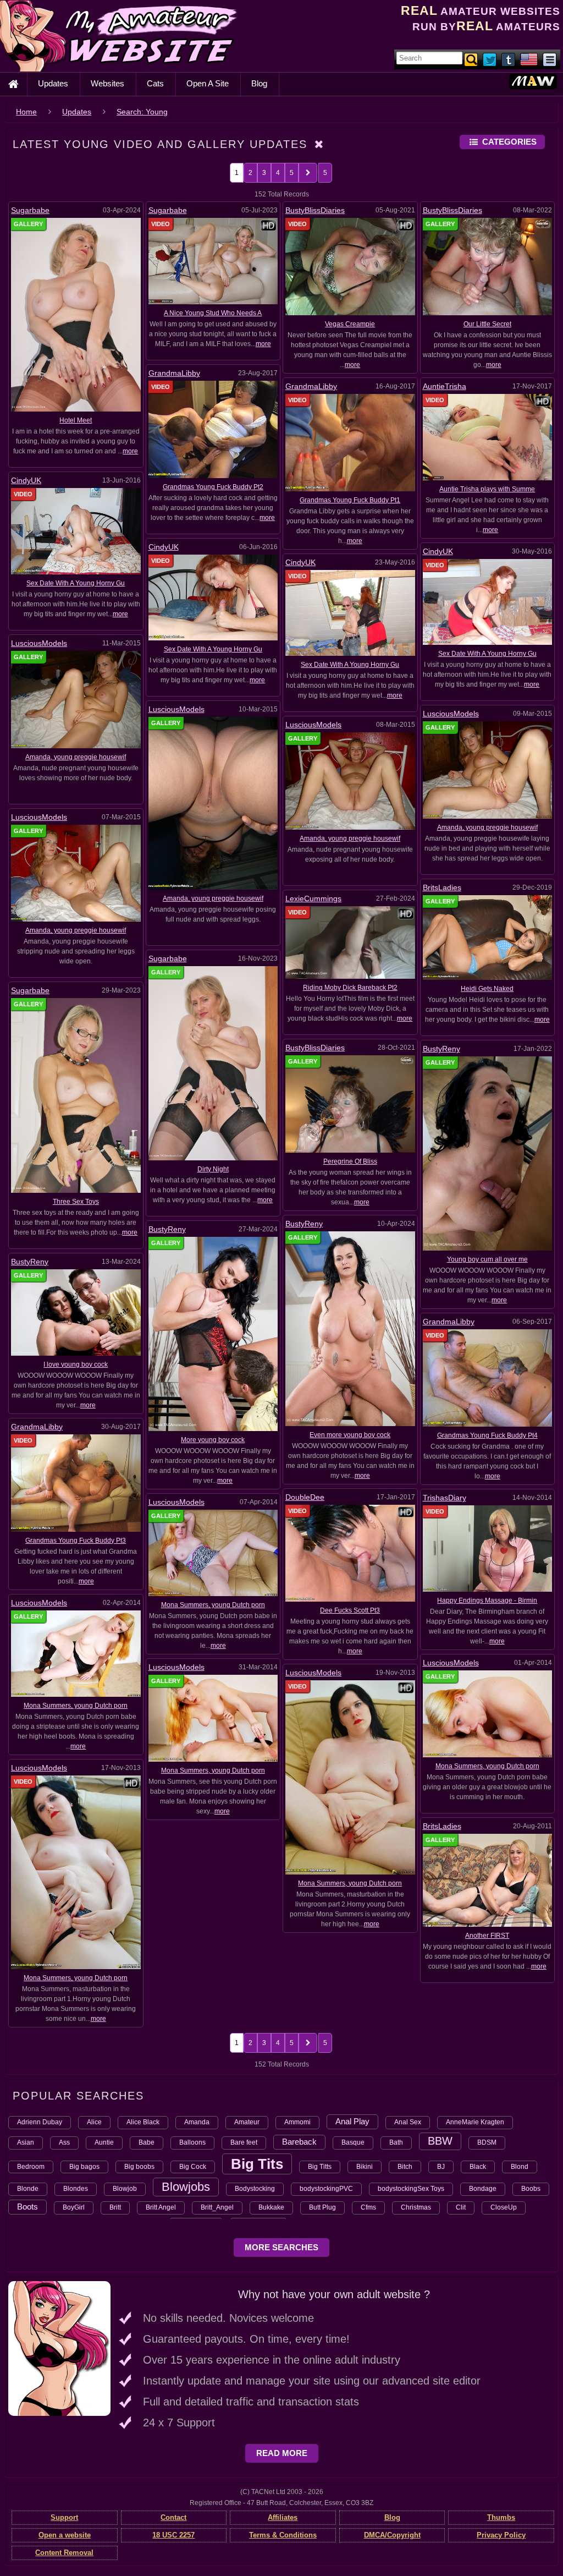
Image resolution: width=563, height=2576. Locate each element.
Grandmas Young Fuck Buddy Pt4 (487, 1435)
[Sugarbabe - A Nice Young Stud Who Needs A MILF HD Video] (213, 261)
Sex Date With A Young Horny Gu (76, 583)
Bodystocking (255, 2189)
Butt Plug (322, 2207)
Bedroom (31, 2167)
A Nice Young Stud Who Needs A (213, 313)
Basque (353, 2142)
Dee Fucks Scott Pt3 (350, 1610)
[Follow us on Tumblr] (509, 59)
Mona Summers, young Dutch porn (213, 1605)
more (130, 451)
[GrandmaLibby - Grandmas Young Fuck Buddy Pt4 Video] (488, 1378)
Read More (282, 2453)
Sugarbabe (30, 210)
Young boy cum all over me (487, 1259)
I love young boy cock (76, 1364)
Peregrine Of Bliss (350, 1161)
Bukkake (271, 2207)
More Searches (281, 2247)
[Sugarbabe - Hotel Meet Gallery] (76, 314)
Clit (461, 2207)
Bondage (483, 2189)
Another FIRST (487, 1936)
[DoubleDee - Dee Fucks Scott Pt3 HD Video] (350, 1553)
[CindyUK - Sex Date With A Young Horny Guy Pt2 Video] (488, 601)
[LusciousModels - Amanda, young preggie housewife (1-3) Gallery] (488, 770)
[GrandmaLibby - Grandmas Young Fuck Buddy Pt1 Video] (350, 442)
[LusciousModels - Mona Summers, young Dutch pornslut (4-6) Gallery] (213, 1553)
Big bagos (84, 2167)
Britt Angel (161, 2207)
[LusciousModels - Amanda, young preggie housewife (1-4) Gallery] (213, 803)
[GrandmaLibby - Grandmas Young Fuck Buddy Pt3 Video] (76, 1482)
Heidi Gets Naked (487, 989)
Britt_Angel (217, 2207)
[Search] (472, 59)
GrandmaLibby (174, 373)
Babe (147, 2142)
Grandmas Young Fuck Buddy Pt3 (76, 1541)
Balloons (192, 2142)
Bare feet (244, 2142)
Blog (259, 83)
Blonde (28, 2189)
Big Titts (320, 2167)
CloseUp (504, 2207)
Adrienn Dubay (40, 2122)
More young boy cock (213, 1440)
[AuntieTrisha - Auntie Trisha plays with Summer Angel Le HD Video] (488, 437)
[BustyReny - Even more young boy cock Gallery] (350, 1328)
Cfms (368, 2207)
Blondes (76, 2189)
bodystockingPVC (326, 2189)
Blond (520, 2167)
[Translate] (529, 59)
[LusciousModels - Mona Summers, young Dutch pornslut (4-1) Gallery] (213, 1718)
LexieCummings (313, 898)
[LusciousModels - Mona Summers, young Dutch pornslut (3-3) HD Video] (76, 1872)
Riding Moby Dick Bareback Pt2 (350, 988)
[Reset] (319, 144)
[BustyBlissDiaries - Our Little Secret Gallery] (488, 266)
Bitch (405, 2167)
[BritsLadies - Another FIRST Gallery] (488, 1880)
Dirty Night (213, 1169)
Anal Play (352, 2121)
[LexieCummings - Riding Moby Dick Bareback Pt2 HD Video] (350, 942)
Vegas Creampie (350, 324)
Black (478, 2167)
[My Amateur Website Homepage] (13, 84)
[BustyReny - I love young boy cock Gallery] (76, 1312)
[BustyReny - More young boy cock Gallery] (213, 1333)
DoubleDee (305, 1497)
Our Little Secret (487, 324)
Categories (509, 142)
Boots (27, 2207)
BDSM (487, 2142)
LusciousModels (39, 643)
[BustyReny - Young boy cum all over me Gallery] (488, 1153)
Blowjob (125, 2189)
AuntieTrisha (445, 386)
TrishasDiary (445, 1498)
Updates (53, 83)
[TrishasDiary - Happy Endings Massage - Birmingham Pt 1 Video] (488, 1548)
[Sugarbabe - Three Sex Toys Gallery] (76, 1095)
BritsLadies (442, 887)
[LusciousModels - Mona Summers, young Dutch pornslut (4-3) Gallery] (76, 1653)
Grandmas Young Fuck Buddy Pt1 (350, 500)
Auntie (104, 2142)
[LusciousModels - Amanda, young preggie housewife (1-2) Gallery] (350, 781)
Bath (396, 2142)
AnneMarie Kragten (475, 2122)
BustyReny (441, 1049)
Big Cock (193, 2167)
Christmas (416, 2207)
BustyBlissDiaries (315, 210)
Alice (94, 2122)
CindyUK (26, 480)
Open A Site (208, 83)
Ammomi (297, 2122)
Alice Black (143, 2122)
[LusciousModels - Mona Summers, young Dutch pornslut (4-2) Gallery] (488, 1713)
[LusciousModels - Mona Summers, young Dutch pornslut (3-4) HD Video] (350, 1777)
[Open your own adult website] (59, 2348)
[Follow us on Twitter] (490, 59)
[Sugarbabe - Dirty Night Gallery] (213, 1063)
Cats (155, 83)
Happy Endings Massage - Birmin (487, 1601)
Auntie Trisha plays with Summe (487, 489)
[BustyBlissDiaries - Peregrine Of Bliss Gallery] (350, 1104)
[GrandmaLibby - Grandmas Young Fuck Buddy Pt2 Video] (213, 429)
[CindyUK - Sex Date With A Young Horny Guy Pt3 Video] (213, 597)
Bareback (299, 2142)
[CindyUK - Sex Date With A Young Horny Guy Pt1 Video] (350, 612)
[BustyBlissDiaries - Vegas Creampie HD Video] (350, 266)
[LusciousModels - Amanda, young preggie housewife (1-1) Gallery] (76, 873)
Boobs (531, 2189)
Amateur (247, 2122)
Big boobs (139, 2167)
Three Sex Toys (76, 1202)
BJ (441, 2167)
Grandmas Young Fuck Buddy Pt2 (213, 487)
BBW (440, 2141)
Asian (26, 2142)
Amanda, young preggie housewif (76, 757)
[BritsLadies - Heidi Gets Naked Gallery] (488, 937)
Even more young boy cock (350, 1435)
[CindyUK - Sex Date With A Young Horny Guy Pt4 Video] (76, 531)
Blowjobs (186, 2187)
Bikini (365, 2167)
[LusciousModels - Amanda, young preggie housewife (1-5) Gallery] (76, 699)
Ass (64, 2142)
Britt (115, 2207)
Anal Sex (408, 2122)
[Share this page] (550, 59)
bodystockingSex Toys (411, 2189)
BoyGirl (74, 2207)
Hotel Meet (76, 420)
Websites (107, 83)
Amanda (197, 2122)
